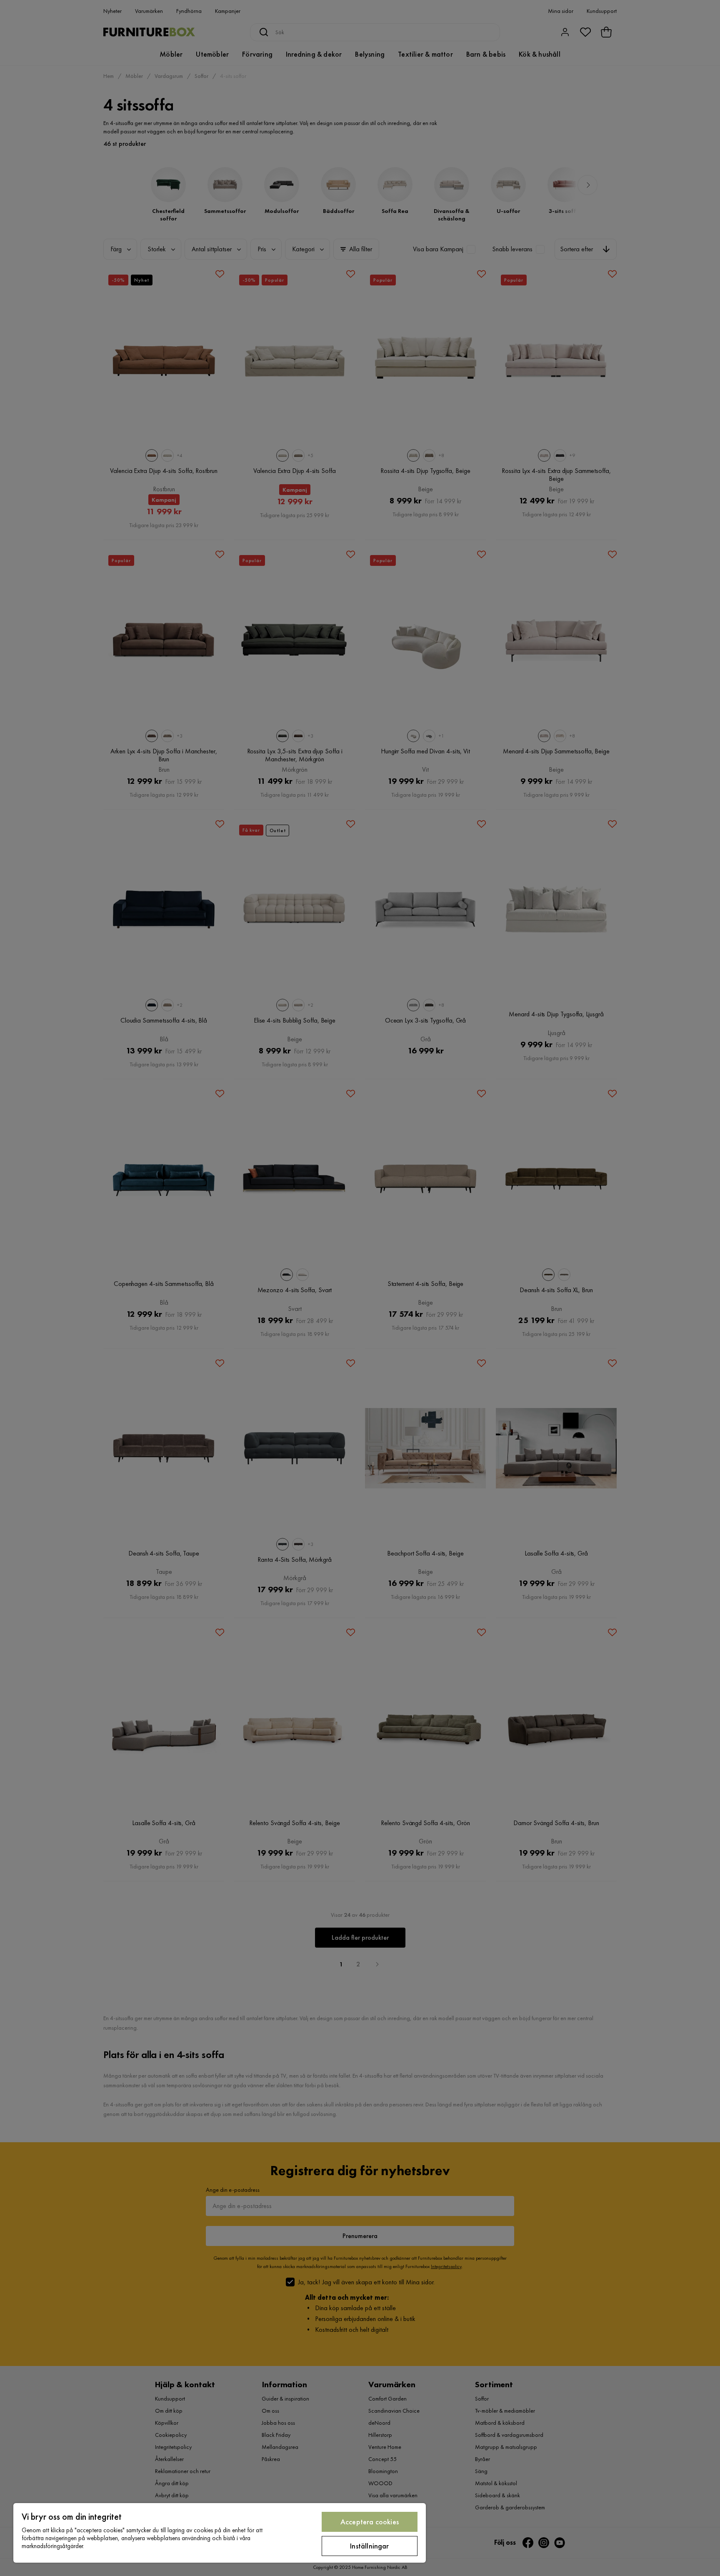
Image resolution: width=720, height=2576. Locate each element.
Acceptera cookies (370, 2522)
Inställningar (369, 2546)
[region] (220, 2533)
